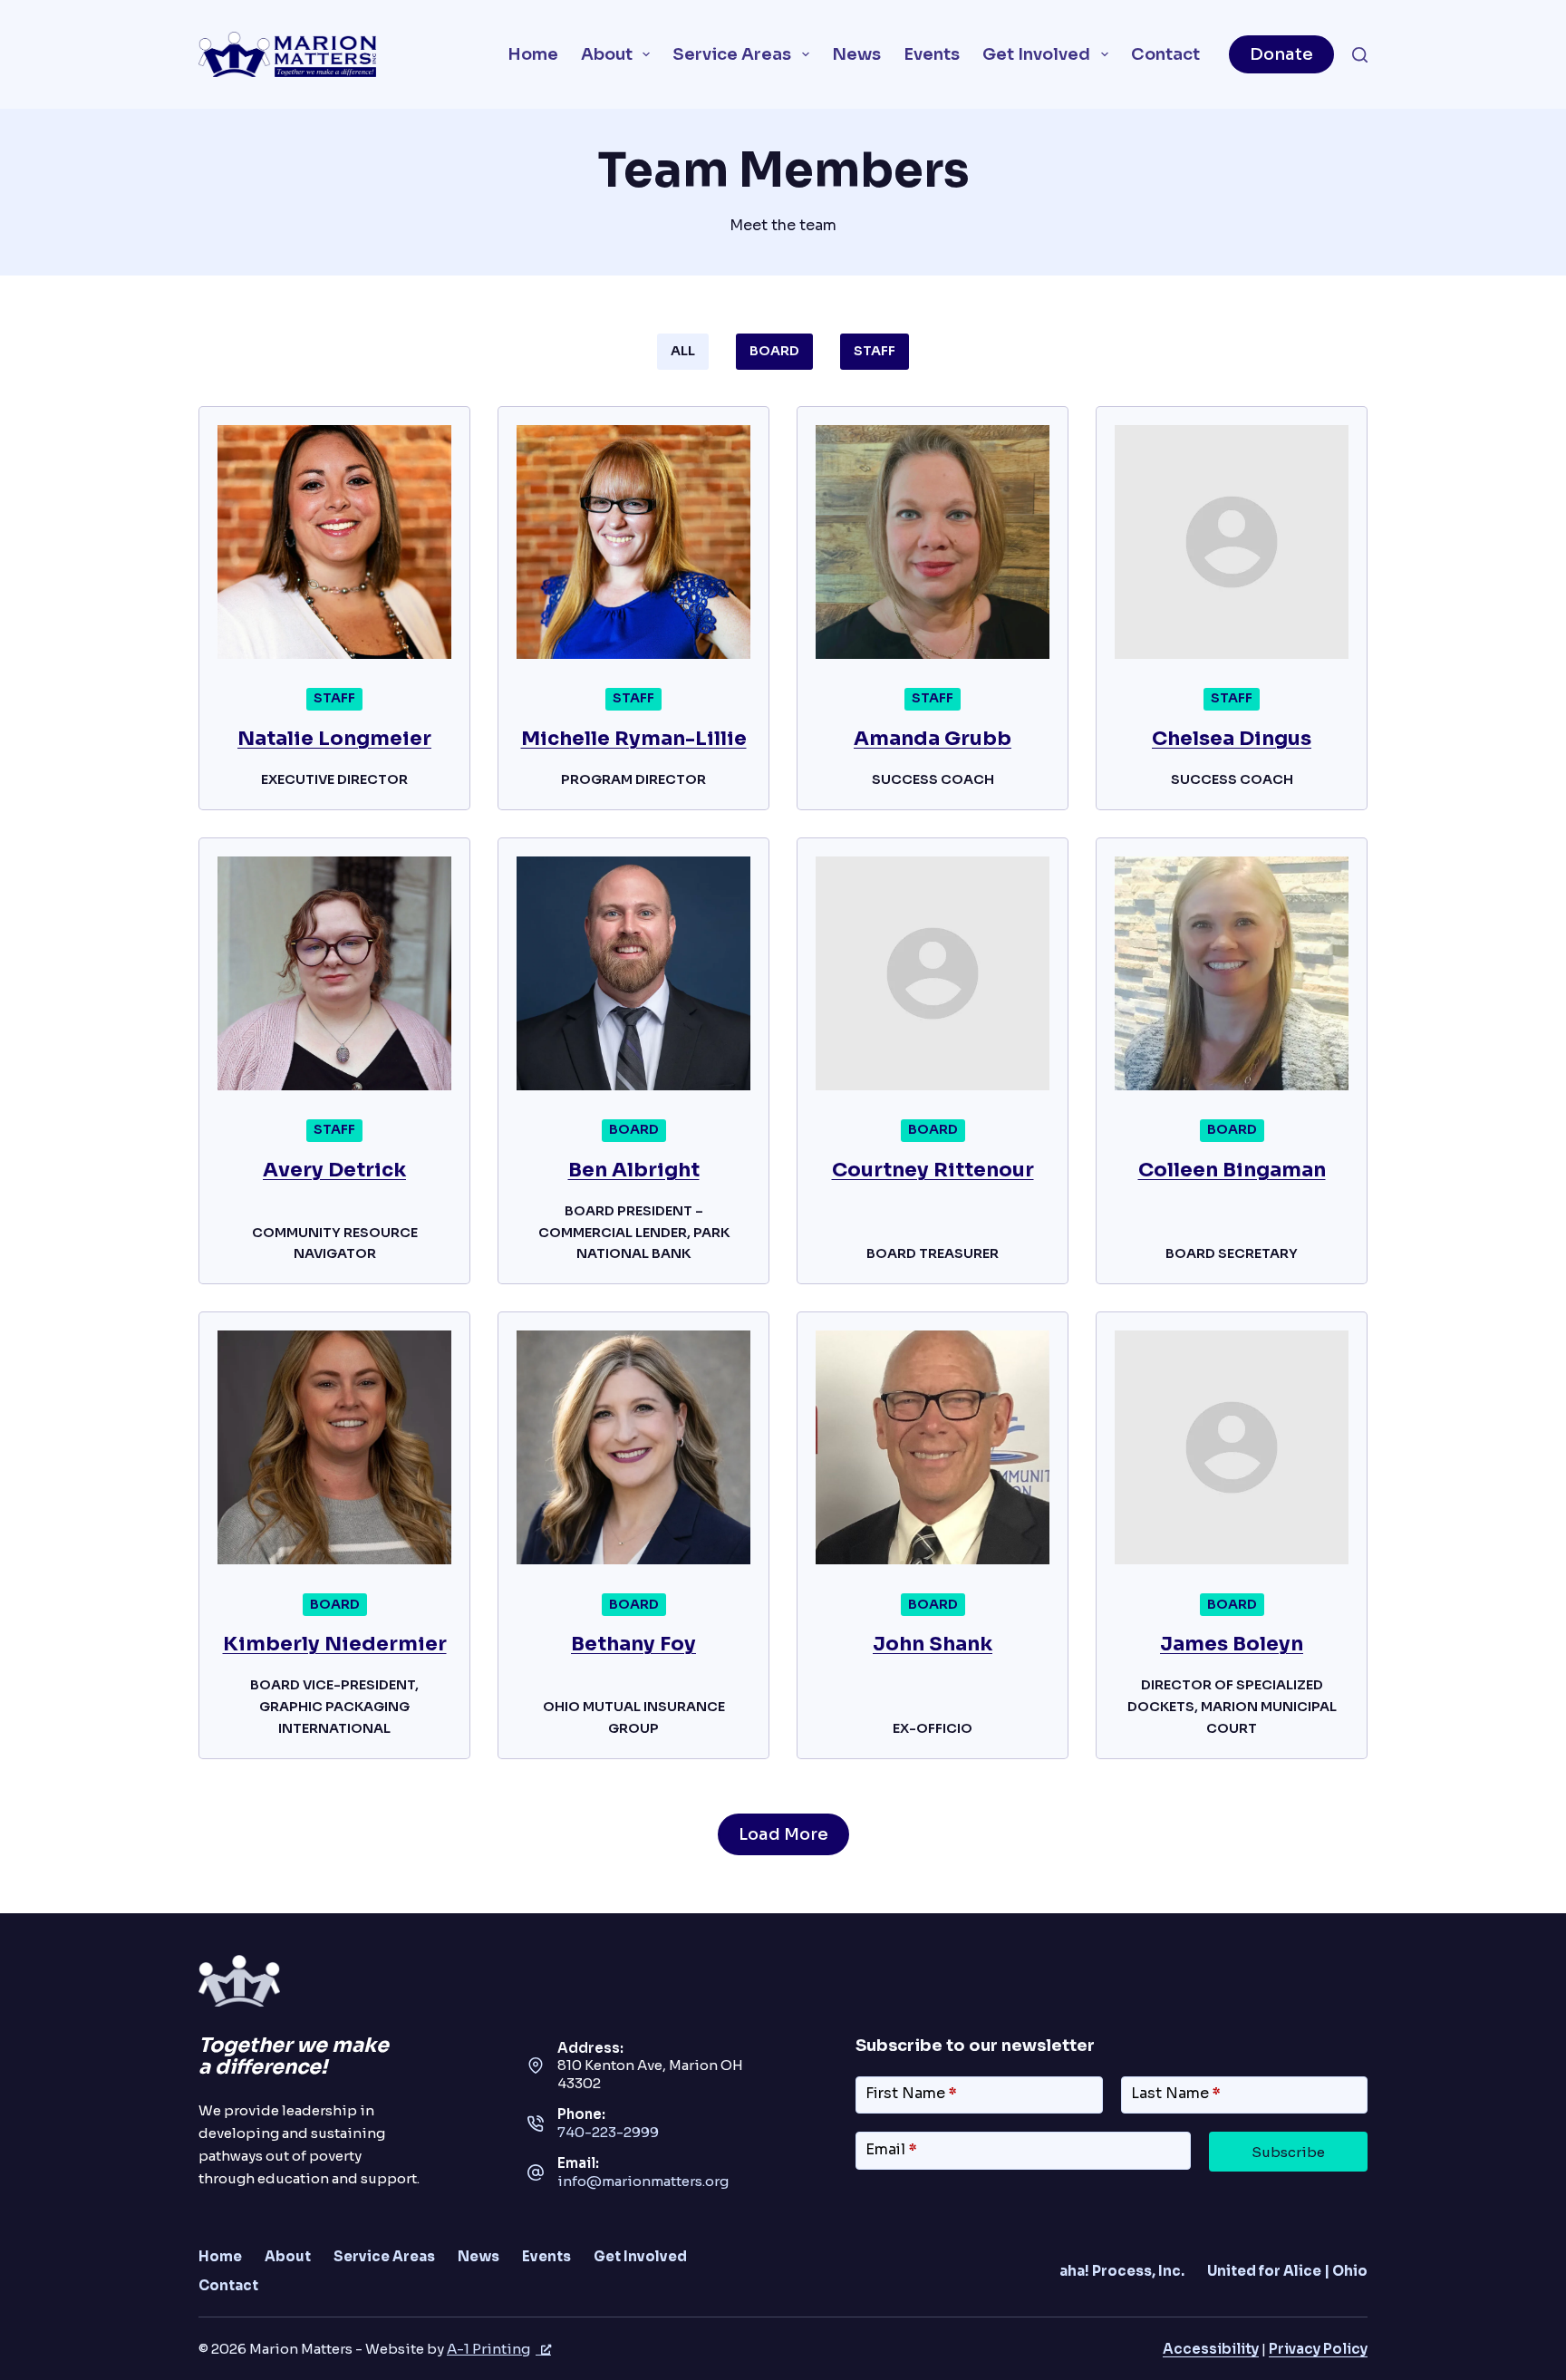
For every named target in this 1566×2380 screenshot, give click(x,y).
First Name (911, 2093)
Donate (1281, 54)
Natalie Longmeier (334, 738)
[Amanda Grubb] (933, 542)
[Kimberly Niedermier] (334, 1447)
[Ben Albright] (633, 973)
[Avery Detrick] (334, 973)
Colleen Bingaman (1232, 1170)
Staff (875, 351)
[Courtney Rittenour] (933, 973)
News (856, 54)
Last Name (1176, 2093)
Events (932, 54)
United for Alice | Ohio (1287, 2271)
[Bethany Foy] (633, 1447)
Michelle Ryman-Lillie (634, 738)
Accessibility (1211, 2349)
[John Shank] (933, 1447)
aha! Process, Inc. (1122, 2271)
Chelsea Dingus (1232, 738)
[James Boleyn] (1232, 1447)
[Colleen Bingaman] (1232, 973)
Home (533, 54)
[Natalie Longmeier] (334, 542)
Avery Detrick (334, 1170)
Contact (1165, 54)
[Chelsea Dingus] (1232, 542)
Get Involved (1036, 54)
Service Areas (732, 54)
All (683, 351)
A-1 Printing (488, 2349)
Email (891, 2149)
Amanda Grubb (933, 738)
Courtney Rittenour (933, 1170)
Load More (783, 1834)
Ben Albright (634, 1170)
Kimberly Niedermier (335, 1644)
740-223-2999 (608, 2132)
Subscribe (1288, 2152)
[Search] (1360, 55)
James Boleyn (1232, 1644)
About (607, 54)
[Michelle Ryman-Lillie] (633, 542)
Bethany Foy (633, 1644)
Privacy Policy (1318, 2349)
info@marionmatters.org (643, 2181)
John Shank (933, 1644)
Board (774, 351)
